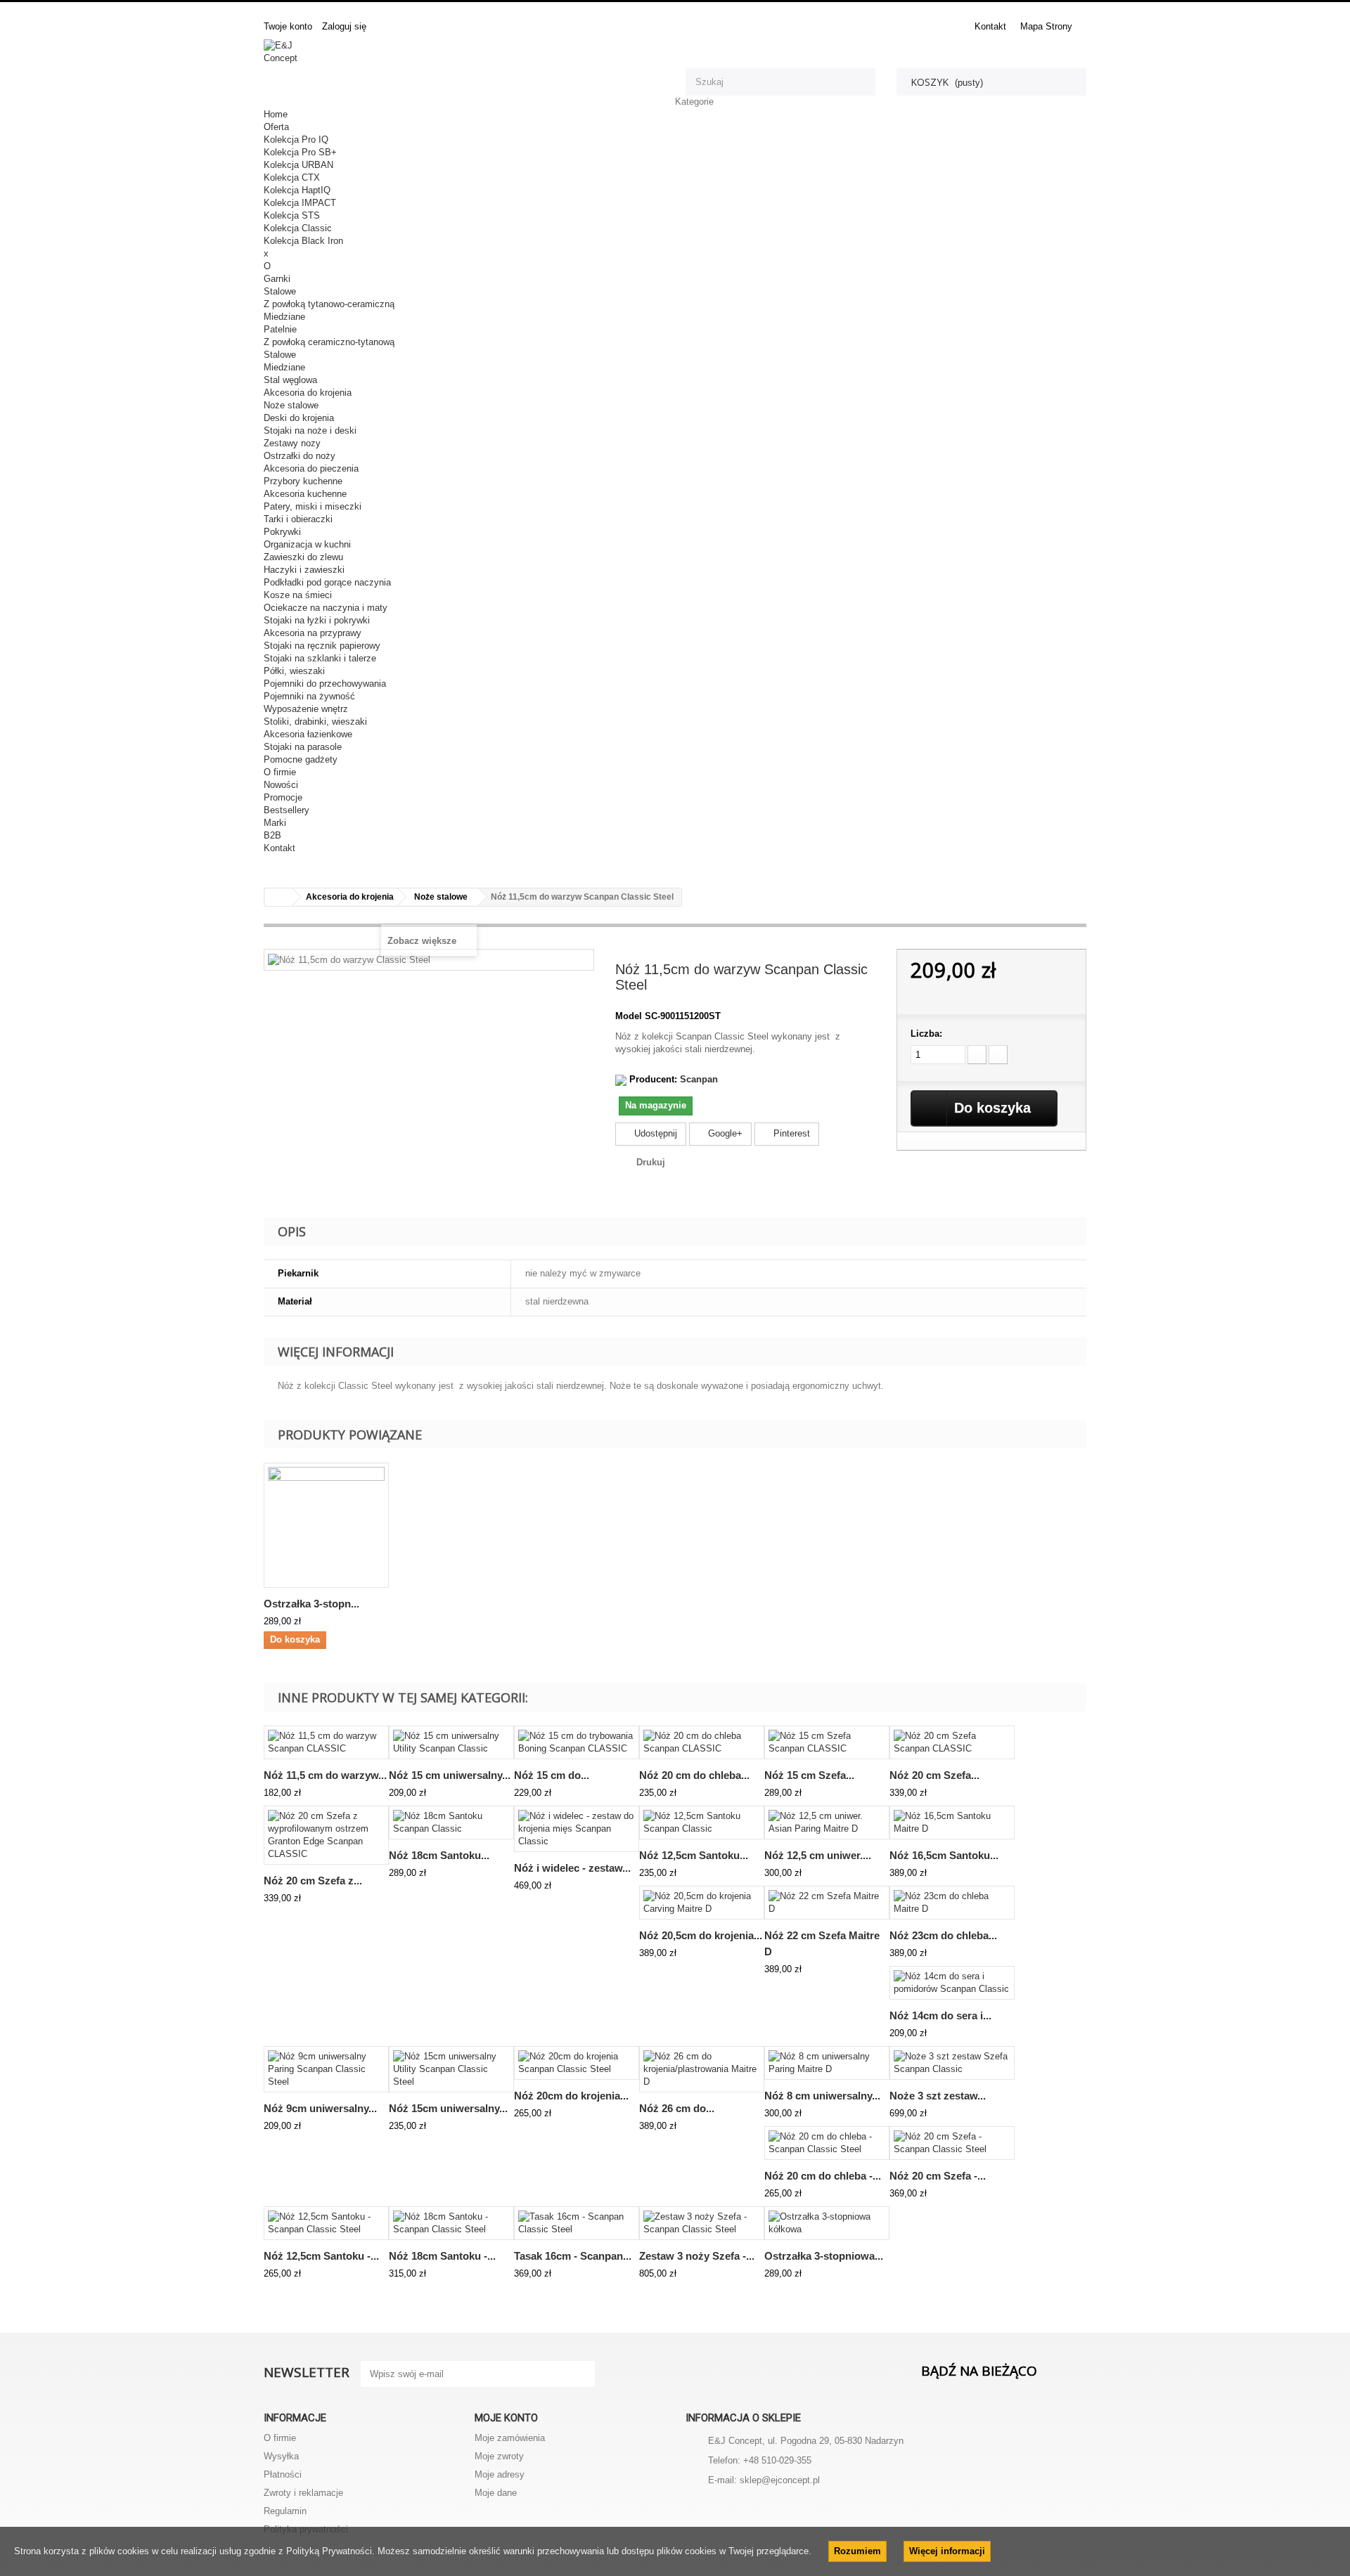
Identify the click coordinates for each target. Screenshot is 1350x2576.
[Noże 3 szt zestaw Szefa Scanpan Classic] (952, 2063)
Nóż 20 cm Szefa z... (313, 1881)
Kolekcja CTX (292, 177)
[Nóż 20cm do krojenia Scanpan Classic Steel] (577, 2063)
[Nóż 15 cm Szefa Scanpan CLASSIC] (827, 1742)
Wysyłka (281, 2456)
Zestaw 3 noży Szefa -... (697, 2256)
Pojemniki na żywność (309, 696)
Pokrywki (282, 532)
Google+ (724, 1133)
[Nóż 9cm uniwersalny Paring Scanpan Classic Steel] (326, 2069)
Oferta (276, 127)
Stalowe (280, 291)
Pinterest (790, 1133)
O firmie (280, 772)
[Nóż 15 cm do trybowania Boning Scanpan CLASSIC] (577, 1742)
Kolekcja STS (292, 215)
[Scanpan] (621, 1079)
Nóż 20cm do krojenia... (571, 2096)
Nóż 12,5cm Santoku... (694, 1855)
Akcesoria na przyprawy (313, 633)
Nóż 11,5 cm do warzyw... (325, 1775)
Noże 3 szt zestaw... (938, 2096)
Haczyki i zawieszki (304, 570)
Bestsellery (287, 810)
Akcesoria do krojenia (308, 393)
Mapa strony (1046, 26)
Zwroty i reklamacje (303, 2493)
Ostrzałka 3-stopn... (311, 1604)
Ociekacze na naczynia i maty (326, 608)
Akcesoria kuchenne (305, 494)
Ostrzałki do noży (300, 456)
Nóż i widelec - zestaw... (572, 1868)
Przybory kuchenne (303, 481)
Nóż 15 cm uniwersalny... (450, 1775)
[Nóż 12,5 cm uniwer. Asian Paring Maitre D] (827, 1823)
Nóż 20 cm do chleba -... (823, 2176)
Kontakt (990, 26)
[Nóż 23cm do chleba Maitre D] (952, 1903)
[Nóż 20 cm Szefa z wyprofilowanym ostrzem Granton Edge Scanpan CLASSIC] (326, 1835)
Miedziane (284, 317)
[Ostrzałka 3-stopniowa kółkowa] (827, 2223)
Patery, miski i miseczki (313, 506)
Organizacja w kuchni (307, 544)
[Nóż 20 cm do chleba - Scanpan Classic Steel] (827, 2143)
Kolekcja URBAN (298, 165)
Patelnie (280, 329)
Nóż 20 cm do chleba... (694, 1775)
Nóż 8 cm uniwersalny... (822, 2096)
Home (276, 114)
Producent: (653, 1079)
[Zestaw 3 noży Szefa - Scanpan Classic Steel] (702, 2223)
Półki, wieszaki (294, 671)
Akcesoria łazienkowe (308, 734)
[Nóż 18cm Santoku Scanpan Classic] (451, 1823)
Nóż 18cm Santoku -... (442, 2256)
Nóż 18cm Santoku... (439, 1855)
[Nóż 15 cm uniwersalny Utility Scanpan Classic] (451, 1742)
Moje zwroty (499, 2456)
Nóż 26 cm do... (677, 2108)
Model (629, 1016)
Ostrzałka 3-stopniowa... (824, 2256)
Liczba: (926, 1034)
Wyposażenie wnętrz (306, 709)
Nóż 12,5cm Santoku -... (321, 2256)
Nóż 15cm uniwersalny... (448, 2108)
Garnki (277, 279)
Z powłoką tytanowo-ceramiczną (329, 304)
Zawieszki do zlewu (303, 557)
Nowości (281, 785)
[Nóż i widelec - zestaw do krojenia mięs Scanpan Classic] (577, 1829)
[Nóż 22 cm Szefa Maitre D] (827, 1903)
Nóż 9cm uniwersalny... (320, 2108)
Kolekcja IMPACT (300, 203)
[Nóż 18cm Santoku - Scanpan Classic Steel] (451, 2223)
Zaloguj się (344, 26)
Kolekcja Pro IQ (296, 140)
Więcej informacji (947, 2551)
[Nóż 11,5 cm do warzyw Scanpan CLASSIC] (326, 1742)
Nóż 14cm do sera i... (940, 2015)
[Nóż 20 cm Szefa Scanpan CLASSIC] (952, 1742)
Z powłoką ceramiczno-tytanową (329, 342)
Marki (275, 823)
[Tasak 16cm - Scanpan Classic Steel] (577, 2223)
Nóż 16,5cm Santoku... (944, 1855)
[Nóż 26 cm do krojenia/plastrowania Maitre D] (702, 2069)
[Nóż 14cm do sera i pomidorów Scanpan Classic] (952, 1983)
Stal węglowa (290, 380)
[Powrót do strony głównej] (278, 897)
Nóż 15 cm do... (552, 1775)
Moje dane (496, 2493)
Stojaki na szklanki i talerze (320, 658)
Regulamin (285, 2511)
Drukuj (651, 1162)
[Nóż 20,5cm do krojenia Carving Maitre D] (702, 1903)
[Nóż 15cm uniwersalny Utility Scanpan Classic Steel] (451, 2069)
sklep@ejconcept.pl (780, 2480)
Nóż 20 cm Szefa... (934, 1775)
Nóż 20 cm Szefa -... (938, 2176)
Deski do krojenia (299, 418)
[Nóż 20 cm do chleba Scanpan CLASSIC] (702, 1742)
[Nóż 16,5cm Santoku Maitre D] (952, 1823)
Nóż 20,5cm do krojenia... (701, 1935)
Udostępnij (654, 1133)
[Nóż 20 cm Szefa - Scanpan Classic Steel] (952, 2143)
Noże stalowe (291, 405)
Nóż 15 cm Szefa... (809, 1775)
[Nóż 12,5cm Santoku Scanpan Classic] (702, 1823)
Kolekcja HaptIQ (297, 190)
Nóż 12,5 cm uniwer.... (818, 1855)
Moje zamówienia (510, 2438)
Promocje (283, 797)
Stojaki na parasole (303, 747)
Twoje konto (288, 26)
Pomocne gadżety (301, 759)
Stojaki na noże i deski (310, 431)
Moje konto (506, 2418)
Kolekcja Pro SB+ (300, 152)
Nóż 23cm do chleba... (943, 1935)
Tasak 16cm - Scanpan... (573, 2256)
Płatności (283, 2474)
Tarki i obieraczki (298, 519)
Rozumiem (857, 2551)
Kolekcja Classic (298, 228)
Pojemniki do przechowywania (325, 684)
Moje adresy (500, 2474)
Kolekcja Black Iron (303, 241)
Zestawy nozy (292, 443)
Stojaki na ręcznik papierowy (322, 646)
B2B (272, 835)
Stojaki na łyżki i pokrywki (317, 620)
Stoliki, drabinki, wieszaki (315, 721)
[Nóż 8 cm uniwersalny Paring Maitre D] (827, 2063)
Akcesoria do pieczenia (311, 468)
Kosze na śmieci (298, 595)
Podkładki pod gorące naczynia (327, 582)
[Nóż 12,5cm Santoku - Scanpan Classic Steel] (326, 2223)
